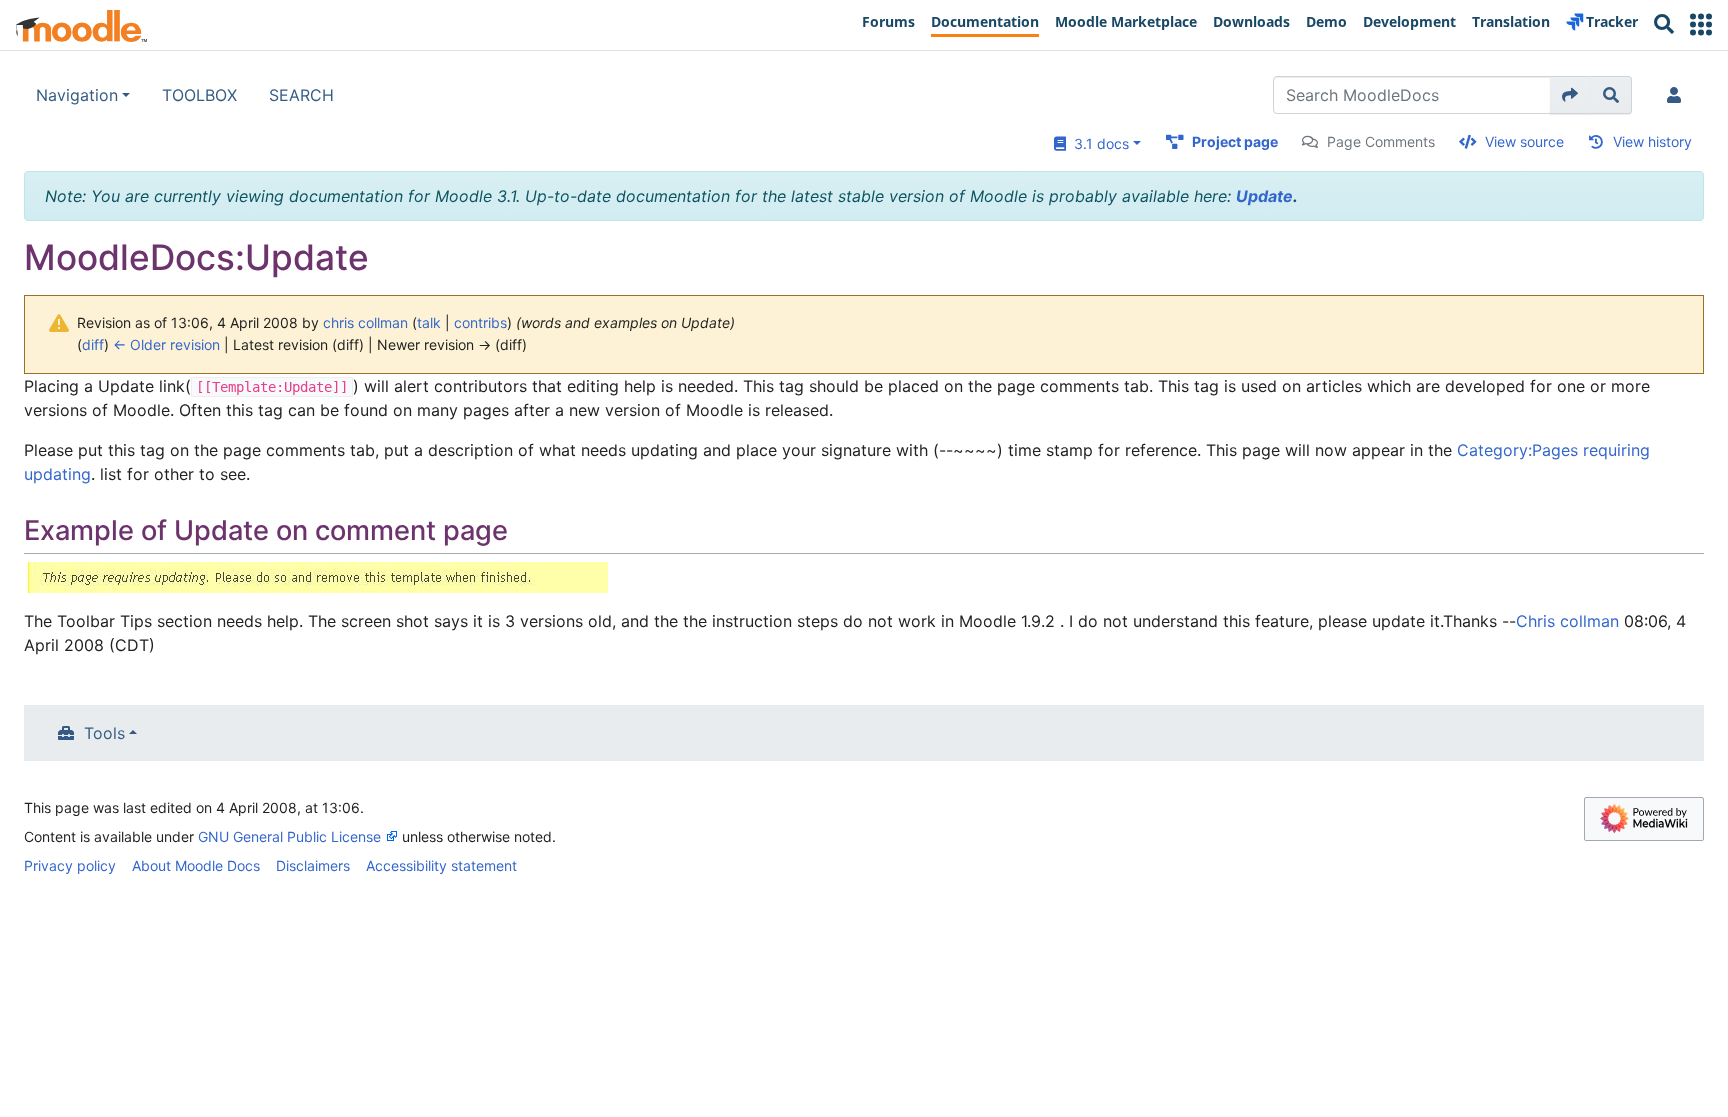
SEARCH (301, 95)
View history (1652, 141)
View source (1524, 141)
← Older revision (166, 344)
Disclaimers (313, 865)
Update (1264, 196)
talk (429, 322)
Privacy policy (70, 865)
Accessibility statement (441, 865)
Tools (104, 733)
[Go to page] (1570, 95)
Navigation (77, 95)
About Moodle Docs (196, 865)
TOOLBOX (199, 95)
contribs (480, 322)
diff (93, 344)
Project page (1235, 141)
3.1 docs (1097, 143)
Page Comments (1381, 141)
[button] (1701, 24)
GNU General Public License (289, 836)
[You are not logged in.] (1678, 95)
